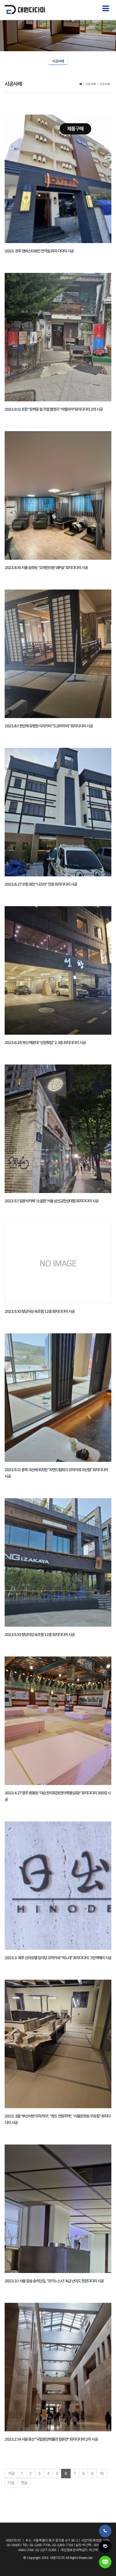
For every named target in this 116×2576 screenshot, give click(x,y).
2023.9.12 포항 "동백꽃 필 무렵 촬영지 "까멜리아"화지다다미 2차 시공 (54, 409)
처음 (11, 2473)
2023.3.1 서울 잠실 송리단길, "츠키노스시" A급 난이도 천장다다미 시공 (54, 2281)
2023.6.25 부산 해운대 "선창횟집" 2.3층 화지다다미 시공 (45, 1043)
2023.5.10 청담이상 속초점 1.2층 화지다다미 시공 (40, 1311)
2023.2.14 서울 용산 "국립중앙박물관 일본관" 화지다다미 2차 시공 (51, 2439)
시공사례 (58, 61)
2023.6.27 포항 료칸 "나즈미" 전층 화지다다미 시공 (41, 884)
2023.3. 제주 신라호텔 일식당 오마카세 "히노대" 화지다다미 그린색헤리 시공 (58, 1958)
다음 (11, 2483)
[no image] (58, 1263)
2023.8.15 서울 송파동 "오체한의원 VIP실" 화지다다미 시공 (46, 568)
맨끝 (24, 2483)
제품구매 (75, 129)
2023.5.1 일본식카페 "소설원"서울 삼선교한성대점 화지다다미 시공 (52, 1201)
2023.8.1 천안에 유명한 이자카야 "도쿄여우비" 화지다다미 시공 (49, 726)
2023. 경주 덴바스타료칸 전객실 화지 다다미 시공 (39, 251)
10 (102, 2473)
